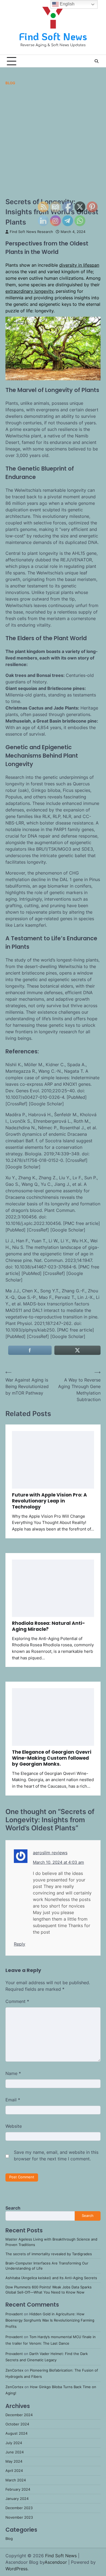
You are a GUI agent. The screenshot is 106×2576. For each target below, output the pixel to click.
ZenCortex (14, 2370)
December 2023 (19, 2508)
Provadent (14, 2314)
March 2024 (16, 2480)
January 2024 (17, 2499)
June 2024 (15, 2452)
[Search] (96, 61)
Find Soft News (53, 36)
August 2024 (16, 2433)
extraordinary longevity (29, 291)
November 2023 (19, 2517)
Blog (10, 83)
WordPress (16, 2569)
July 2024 (14, 2443)
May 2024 (14, 2461)
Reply (20, 1944)
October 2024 (17, 2424)
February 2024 (18, 2489)
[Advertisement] (53, 141)
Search (13, 2208)
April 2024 (14, 2471)
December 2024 (19, 2415)
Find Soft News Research (31, 232)
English (67, 4)
